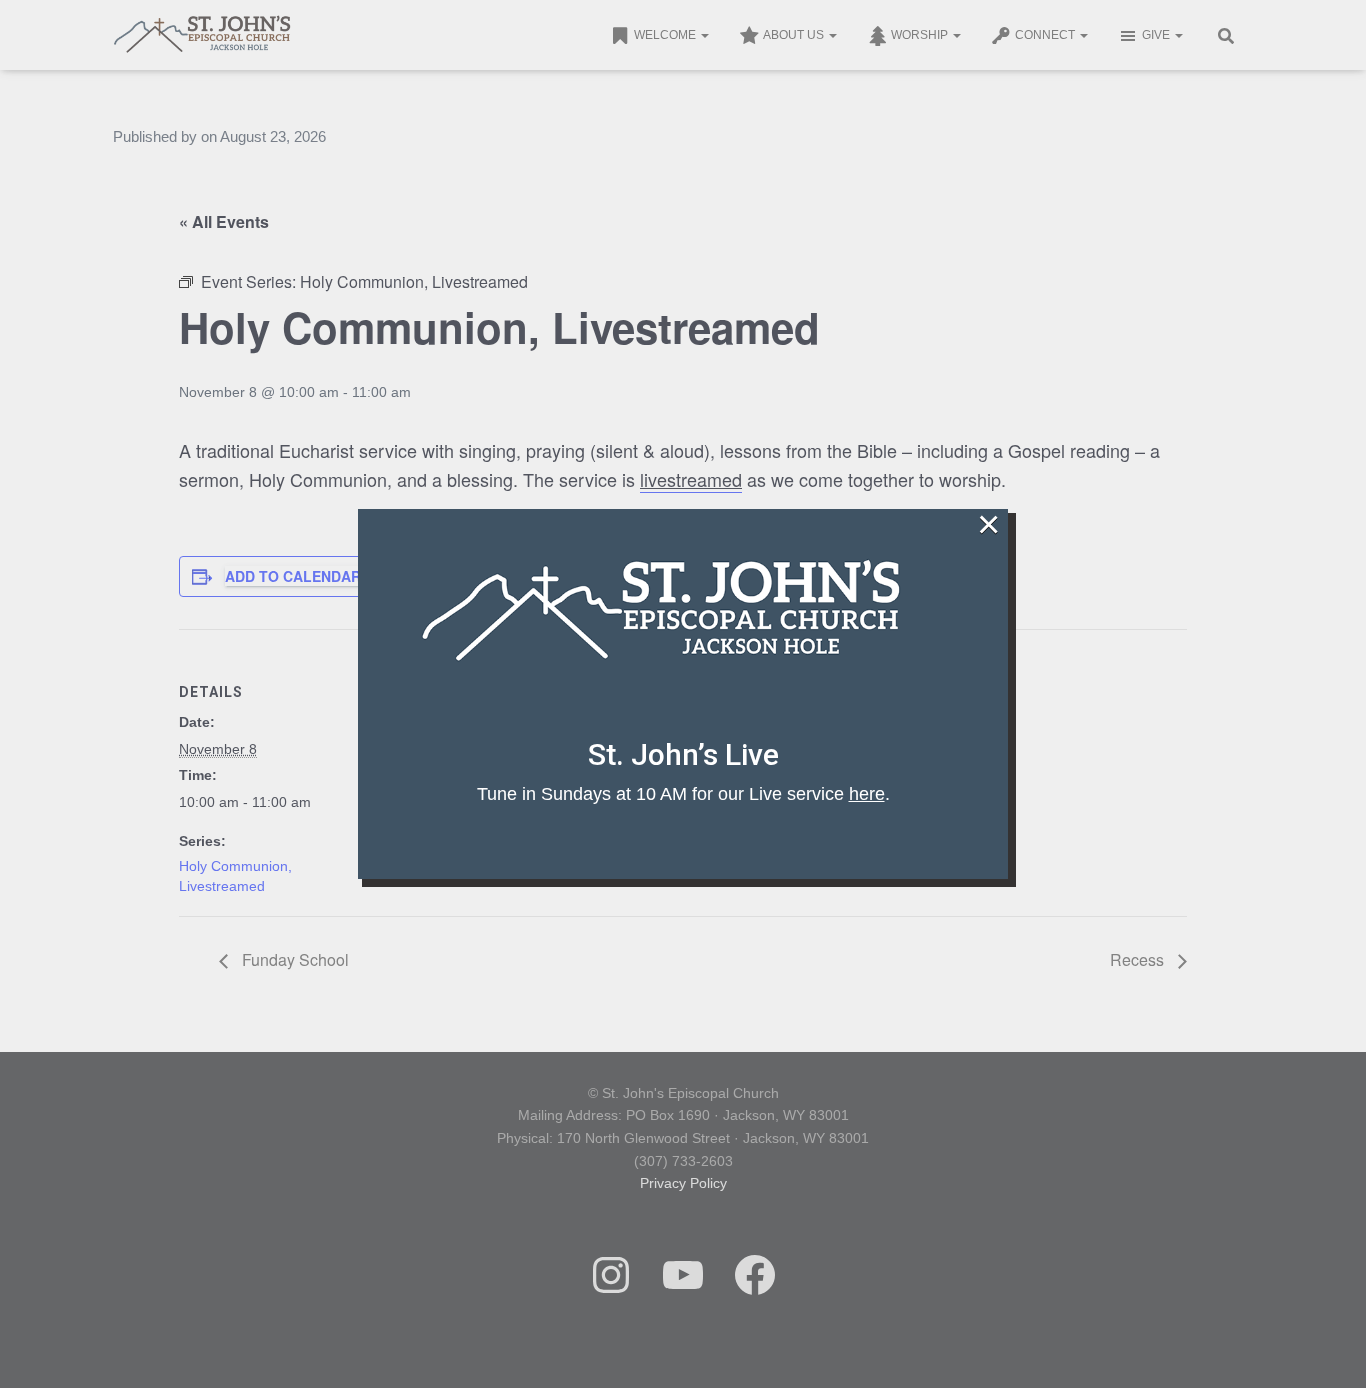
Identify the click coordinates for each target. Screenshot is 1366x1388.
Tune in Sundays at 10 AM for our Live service (681, 794)
